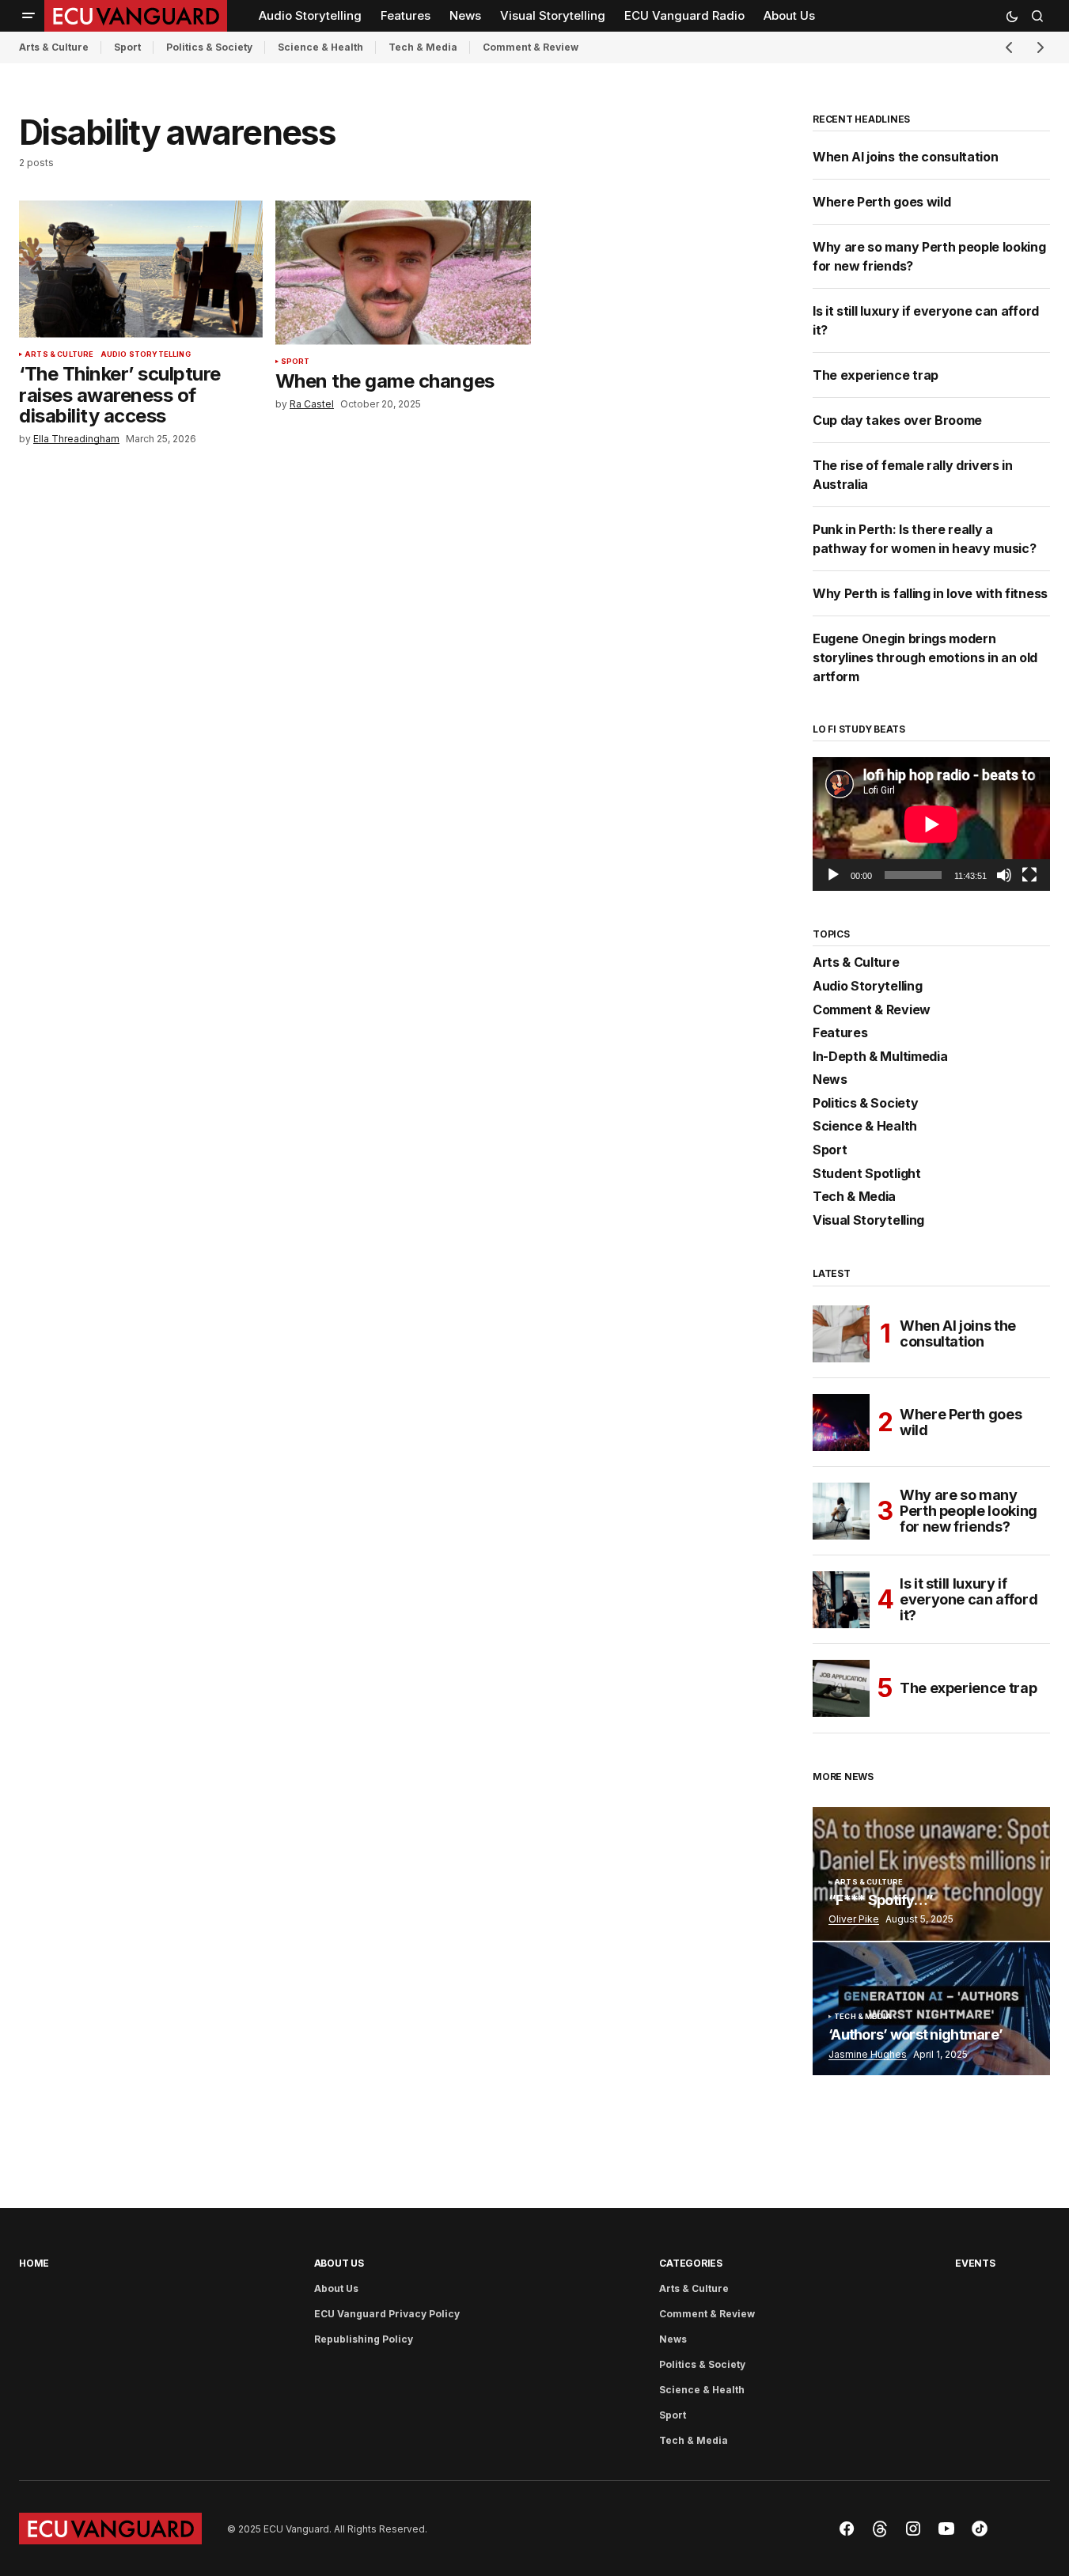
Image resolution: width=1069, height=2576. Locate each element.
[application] (931, 824)
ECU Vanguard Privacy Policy (387, 2314)
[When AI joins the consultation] (841, 1334)
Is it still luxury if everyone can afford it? (969, 1599)
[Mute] (1004, 875)
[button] (28, 16)
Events (975, 2263)
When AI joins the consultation (907, 157)
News (830, 1080)
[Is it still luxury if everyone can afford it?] (841, 1600)
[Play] (833, 875)
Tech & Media (423, 47)
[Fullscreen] (1029, 875)
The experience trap (876, 375)
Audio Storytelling (146, 354)
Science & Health (320, 47)
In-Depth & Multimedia (880, 1057)
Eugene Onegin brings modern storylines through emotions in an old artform (925, 657)
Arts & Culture (54, 47)
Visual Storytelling (868, 1221)
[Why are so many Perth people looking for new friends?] (841, 1511)
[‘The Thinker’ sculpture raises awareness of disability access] (141, 269)
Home (34, 2263)
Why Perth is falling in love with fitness (930, 593)
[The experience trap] (841, 1688)
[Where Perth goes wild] (841, 1422)
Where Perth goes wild (881, 202)
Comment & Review (531, 47)
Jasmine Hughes (868, 2054)
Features (840, 1033)
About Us (339, 2263)
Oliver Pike (854, 1919)
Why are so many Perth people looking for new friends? (969, 1511)
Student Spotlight (867, 1174)
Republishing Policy (364, 2339)
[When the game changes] (404, 272)
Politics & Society (209, 47)
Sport (127, 47)
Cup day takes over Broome (897, 420)
